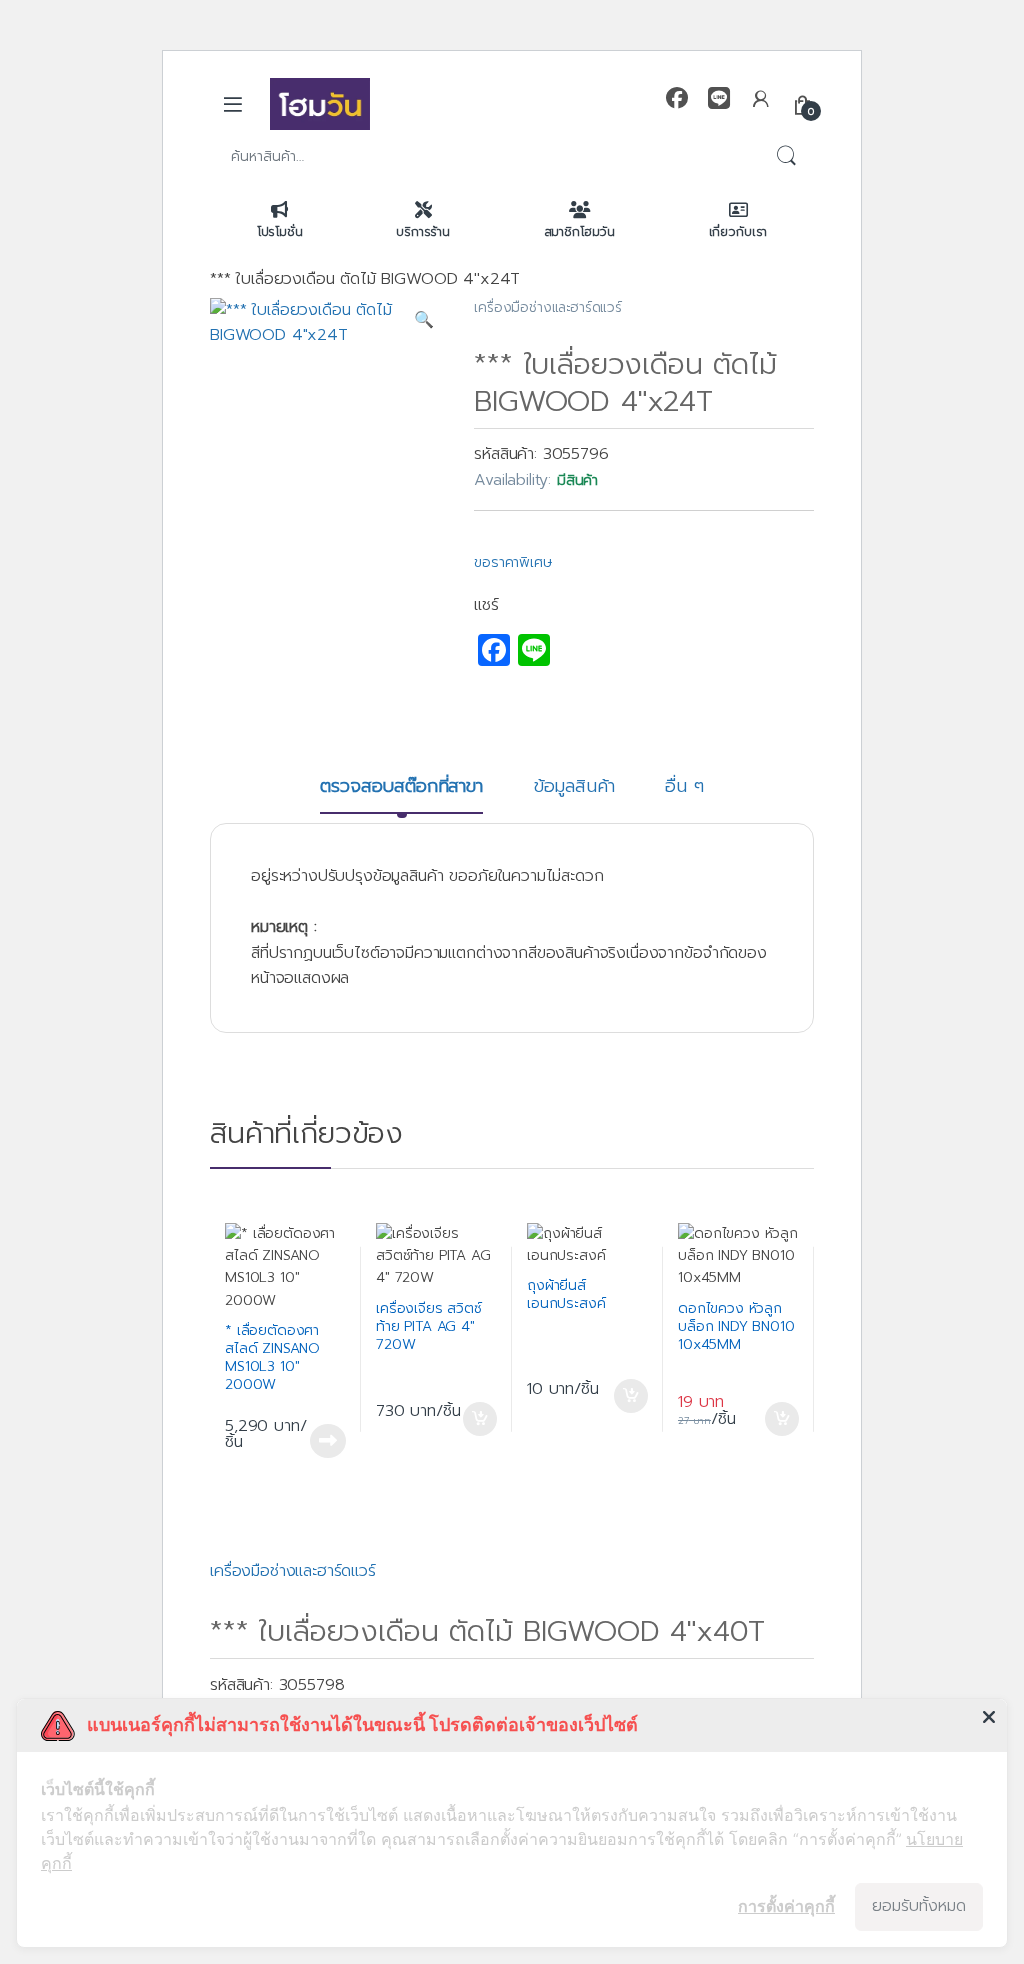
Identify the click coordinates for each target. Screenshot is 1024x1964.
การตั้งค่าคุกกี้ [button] (786, 1906)
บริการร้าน (423, 232)
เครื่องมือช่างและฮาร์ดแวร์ (548, 307)
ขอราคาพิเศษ (512, 562)
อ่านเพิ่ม (328, 1438)
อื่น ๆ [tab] (684, 788)
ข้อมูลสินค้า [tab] (574, 788)
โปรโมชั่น (280, 232)
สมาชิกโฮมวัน (579, 232)
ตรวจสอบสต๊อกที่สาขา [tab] (401, 788)
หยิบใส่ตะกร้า (480, 1416)
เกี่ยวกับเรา (738, 232)
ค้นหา (786, 157)
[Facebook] (677, 98)
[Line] (719, 98)
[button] (424, 321)
